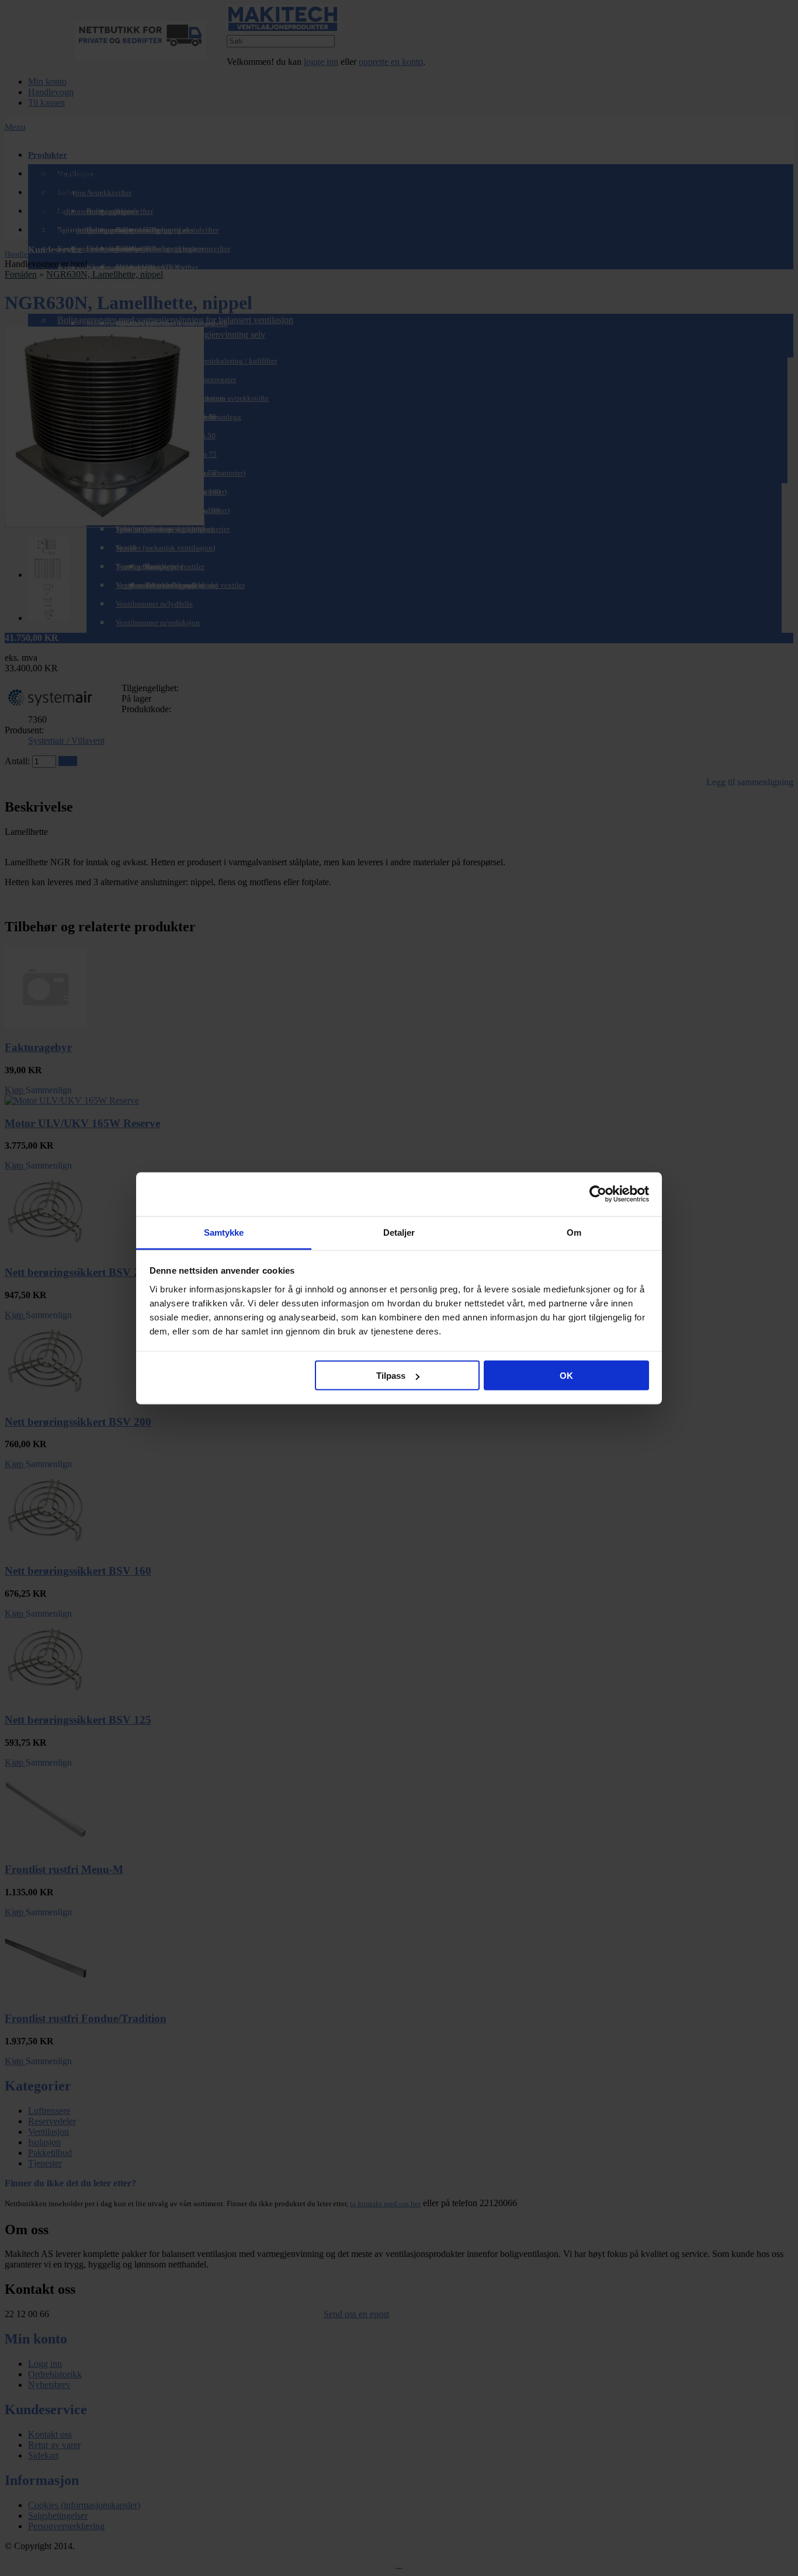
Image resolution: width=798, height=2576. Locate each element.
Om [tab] (574, 1232)
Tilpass (391, 1376)
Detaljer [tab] (399, 1232)
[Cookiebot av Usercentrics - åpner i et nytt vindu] (598, 1194)
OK (566, 1376)
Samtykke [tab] (224, 1232)
